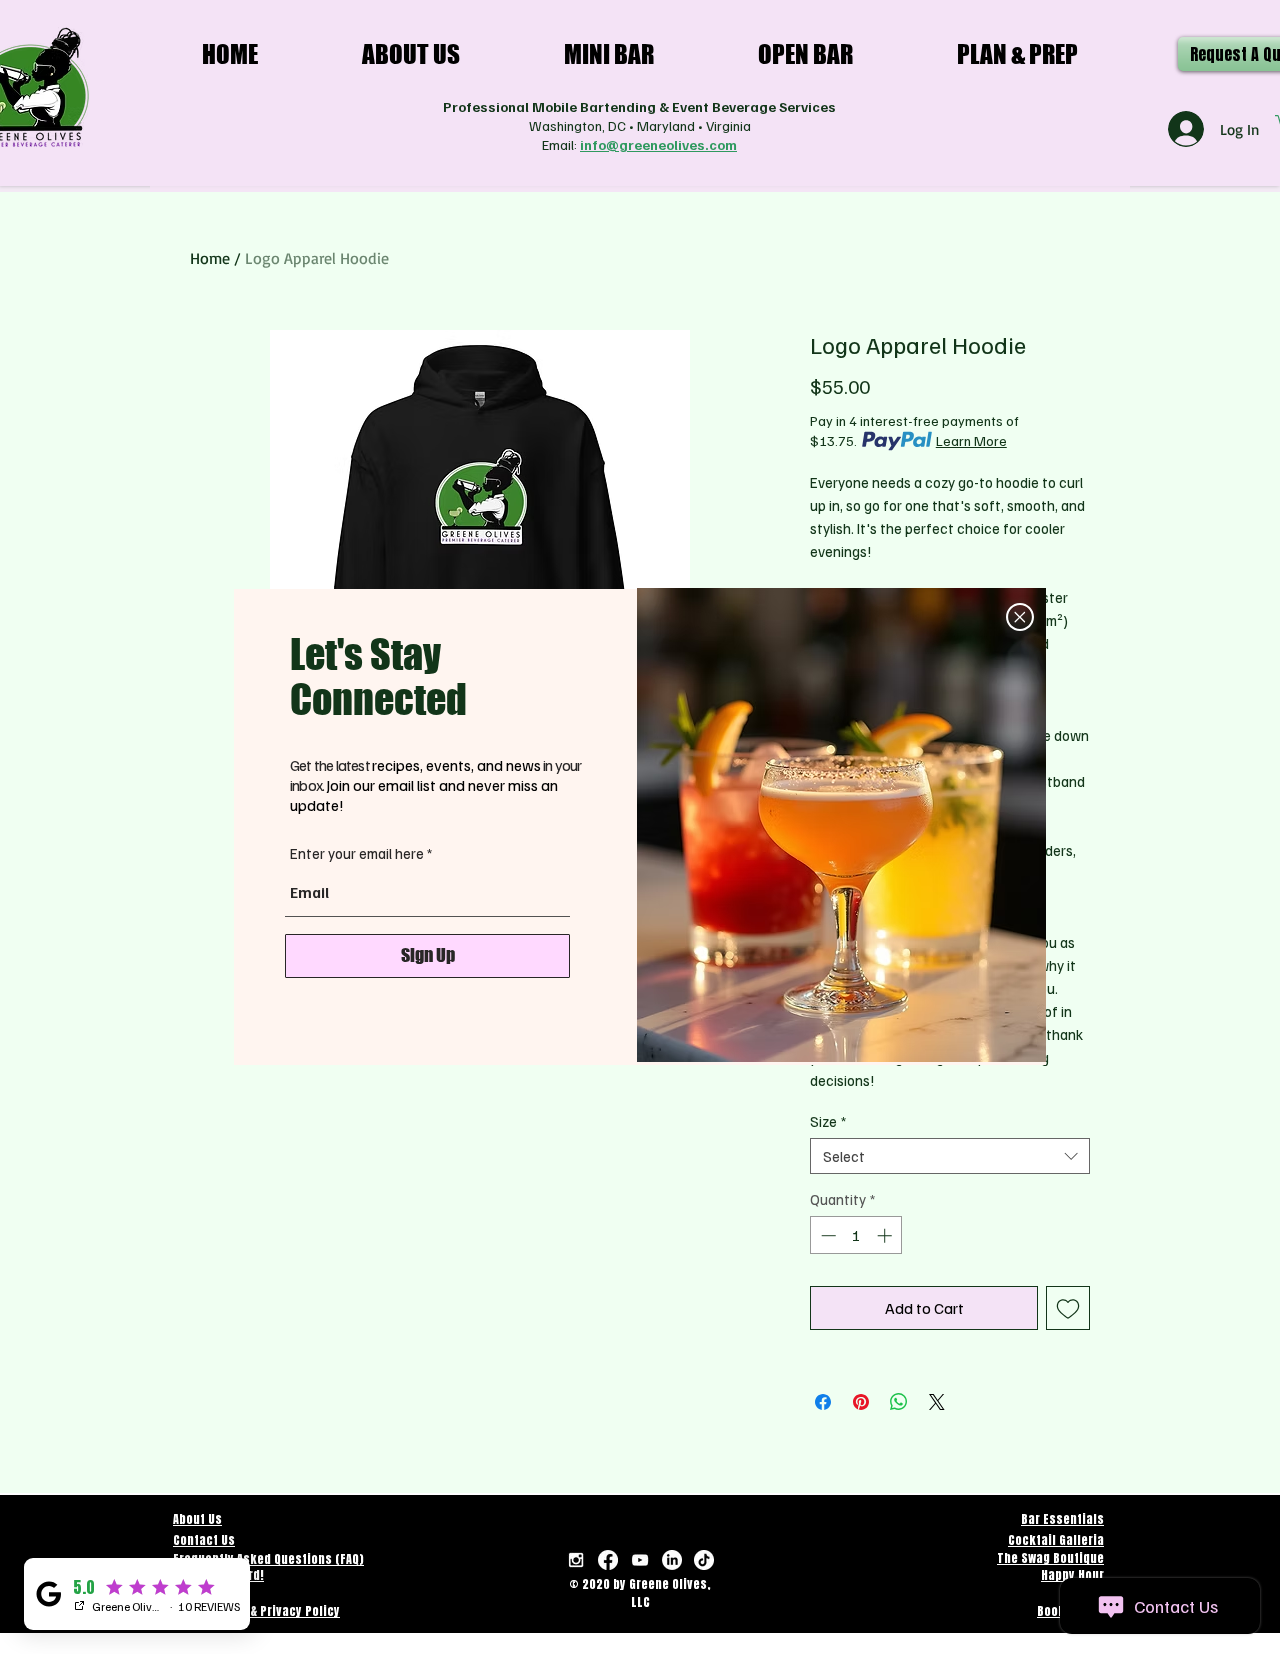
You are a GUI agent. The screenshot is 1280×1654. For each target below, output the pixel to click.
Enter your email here (357, 853)
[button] (1020, 617)
